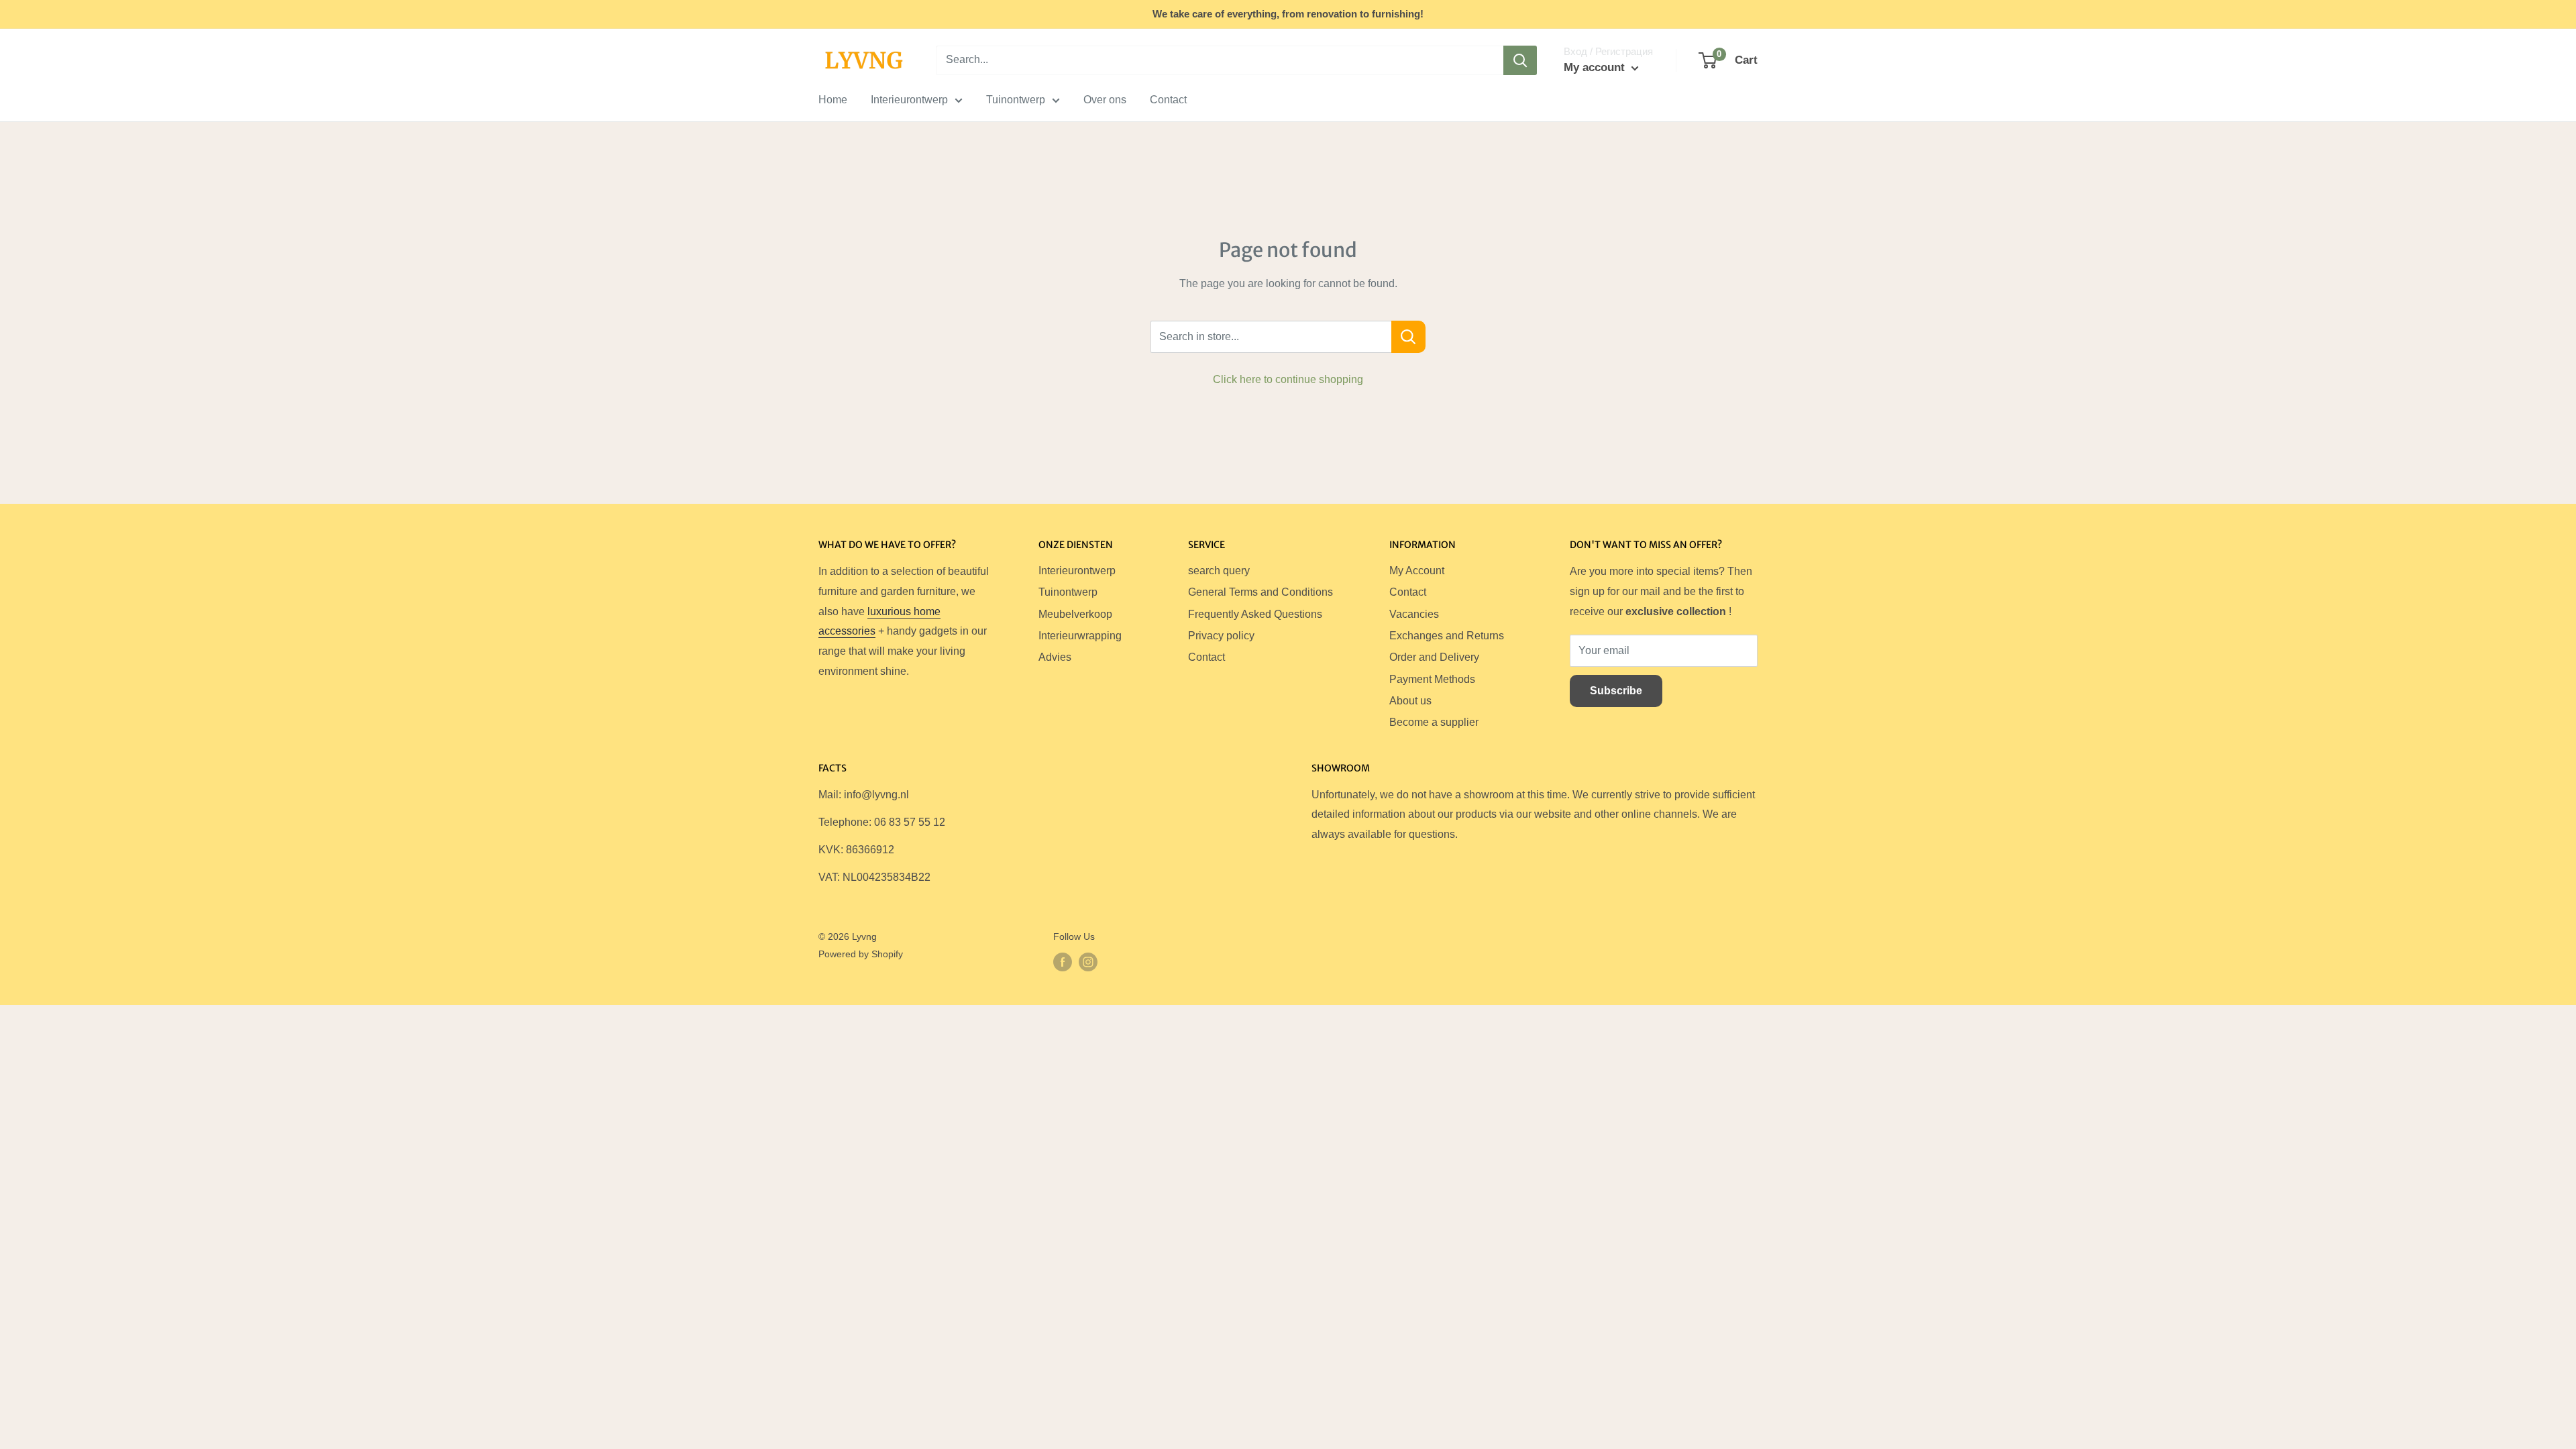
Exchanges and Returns (1447, 636)
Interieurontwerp (909, 100)
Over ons (1105, 100)
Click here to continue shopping (1288, 379)
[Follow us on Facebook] (1063, 962)
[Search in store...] (1408, 337)
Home (833, 100)
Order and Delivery (1434, 657)
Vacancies (1414, 614)
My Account (1417, 571)
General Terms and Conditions (1260, 592)
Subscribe (1616, 691)
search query (1219, 571)
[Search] (1520, 60)
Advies (1055, 657)
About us (1410, 701)
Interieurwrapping (1080, 636)
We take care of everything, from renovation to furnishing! (1288, 14)
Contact (1168, 100)
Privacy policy (1221, 636)
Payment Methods (1432, 679)
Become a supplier (1434, 722)
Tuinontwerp (1016, 100)
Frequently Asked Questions (1255, 614)
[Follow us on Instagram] (1088, 962)
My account (1596, 67)
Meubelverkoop (1075, 614)
